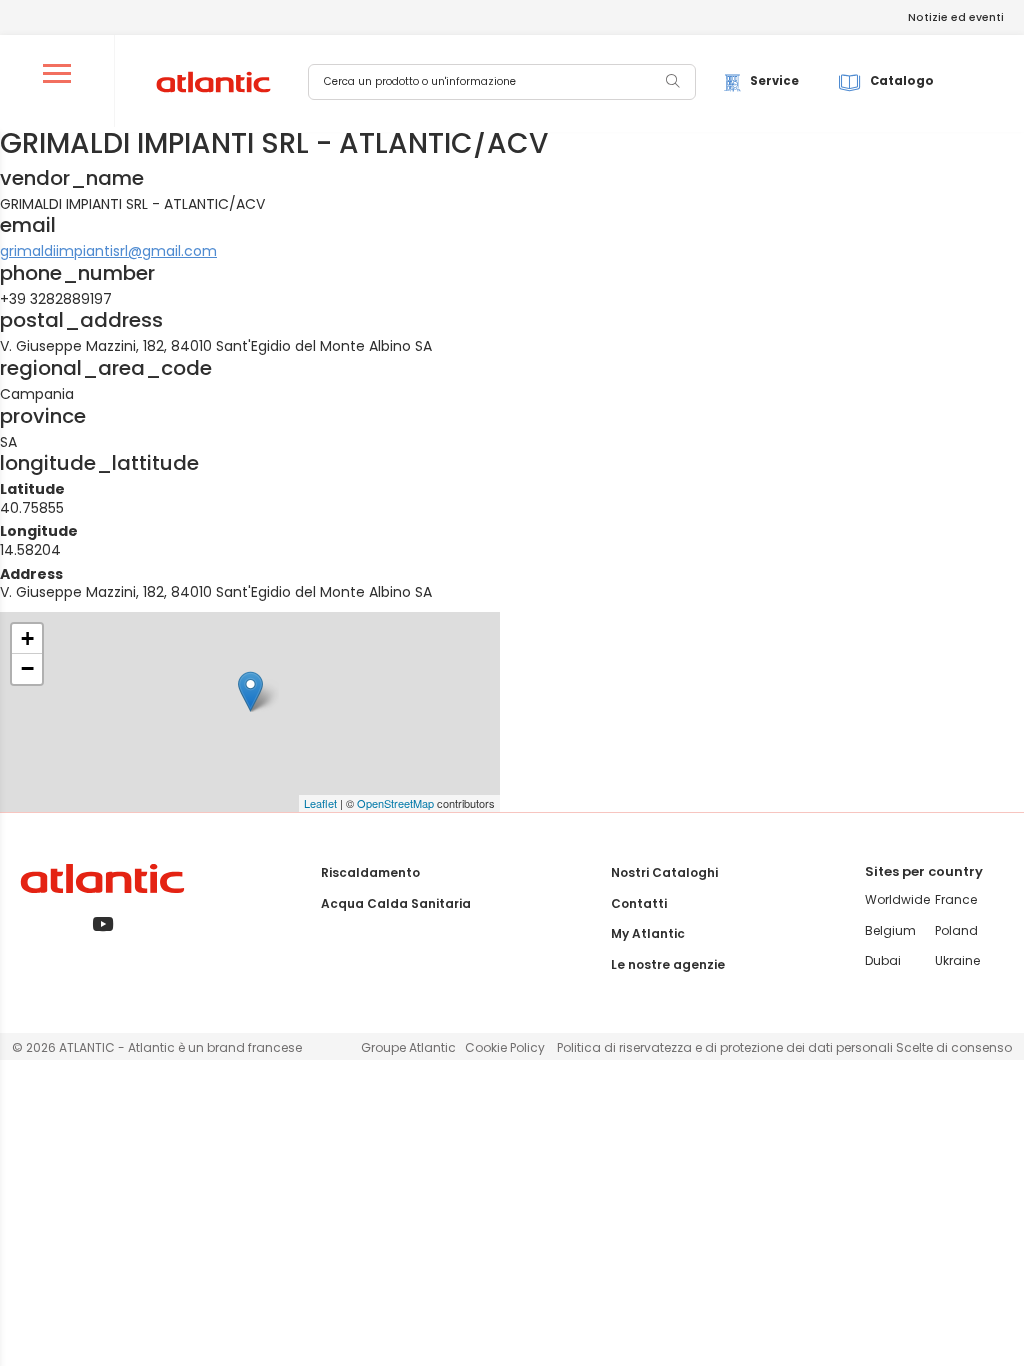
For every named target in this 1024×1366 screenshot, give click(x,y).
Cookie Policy (505, 1047)
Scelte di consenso (954, 1047)
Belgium (890, 930)
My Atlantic (648, 933)
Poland (956, 930)
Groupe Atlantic (408, 1047)
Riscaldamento (370, 872)
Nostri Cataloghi (664, 872)
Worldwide (897, 899)
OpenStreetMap (395, 803)
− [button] (27, 668)
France (956, 899)
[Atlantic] (212, 83)
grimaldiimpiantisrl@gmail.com (108, 251)
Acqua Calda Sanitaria (396, 903)
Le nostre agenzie (668, 964)
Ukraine (957, 960)
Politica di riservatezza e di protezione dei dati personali (726, 1047)
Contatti (639, 903)
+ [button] (27, 638)
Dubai (883, 960)
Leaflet (320, 803)
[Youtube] (102, 925)
